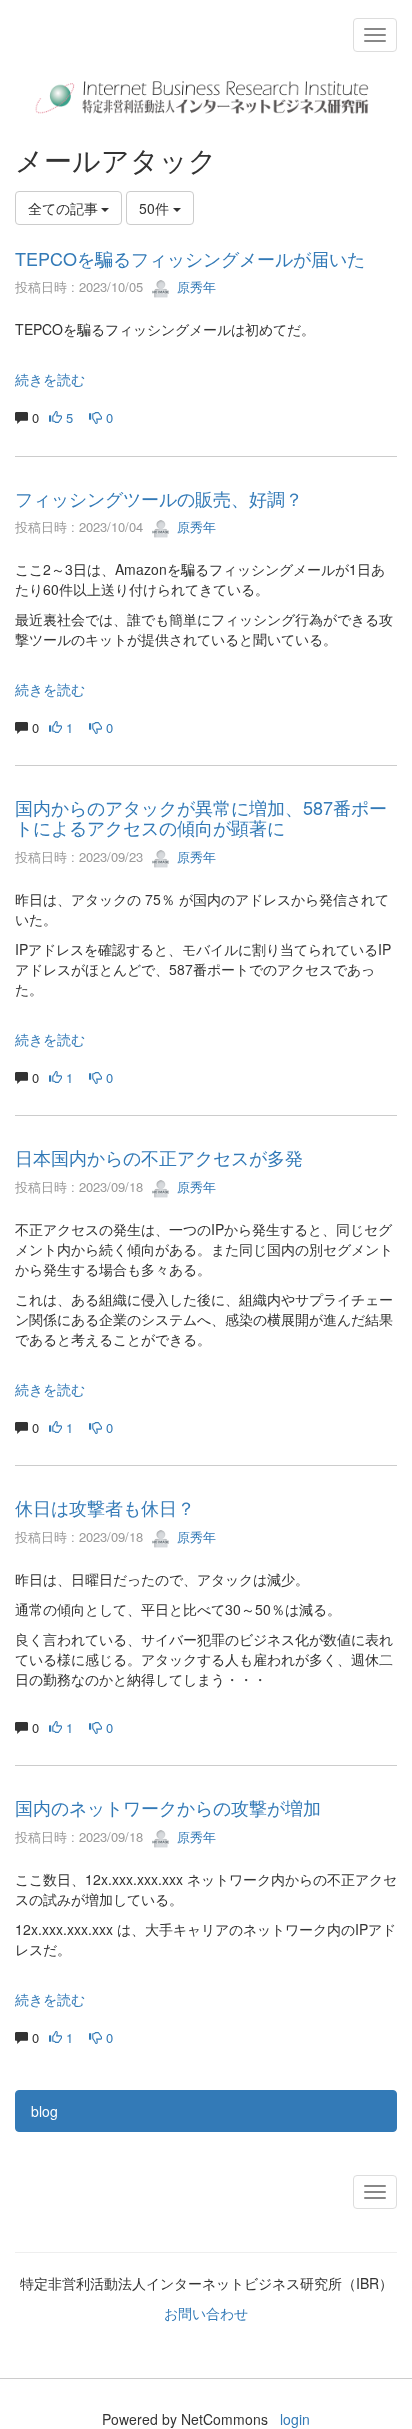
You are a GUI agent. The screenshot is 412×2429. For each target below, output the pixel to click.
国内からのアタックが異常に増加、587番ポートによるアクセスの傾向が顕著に (201, 817)
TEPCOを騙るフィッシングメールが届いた (190, 258)
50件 (156, 208)
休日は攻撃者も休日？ (105, 1507)
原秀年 (194, 286)
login (295, 2419)
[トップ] (206, 97)
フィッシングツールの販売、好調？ (159, 498)
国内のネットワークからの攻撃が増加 (168, 1807)
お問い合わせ (206, 2313)
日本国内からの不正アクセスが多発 (159, 1157)
